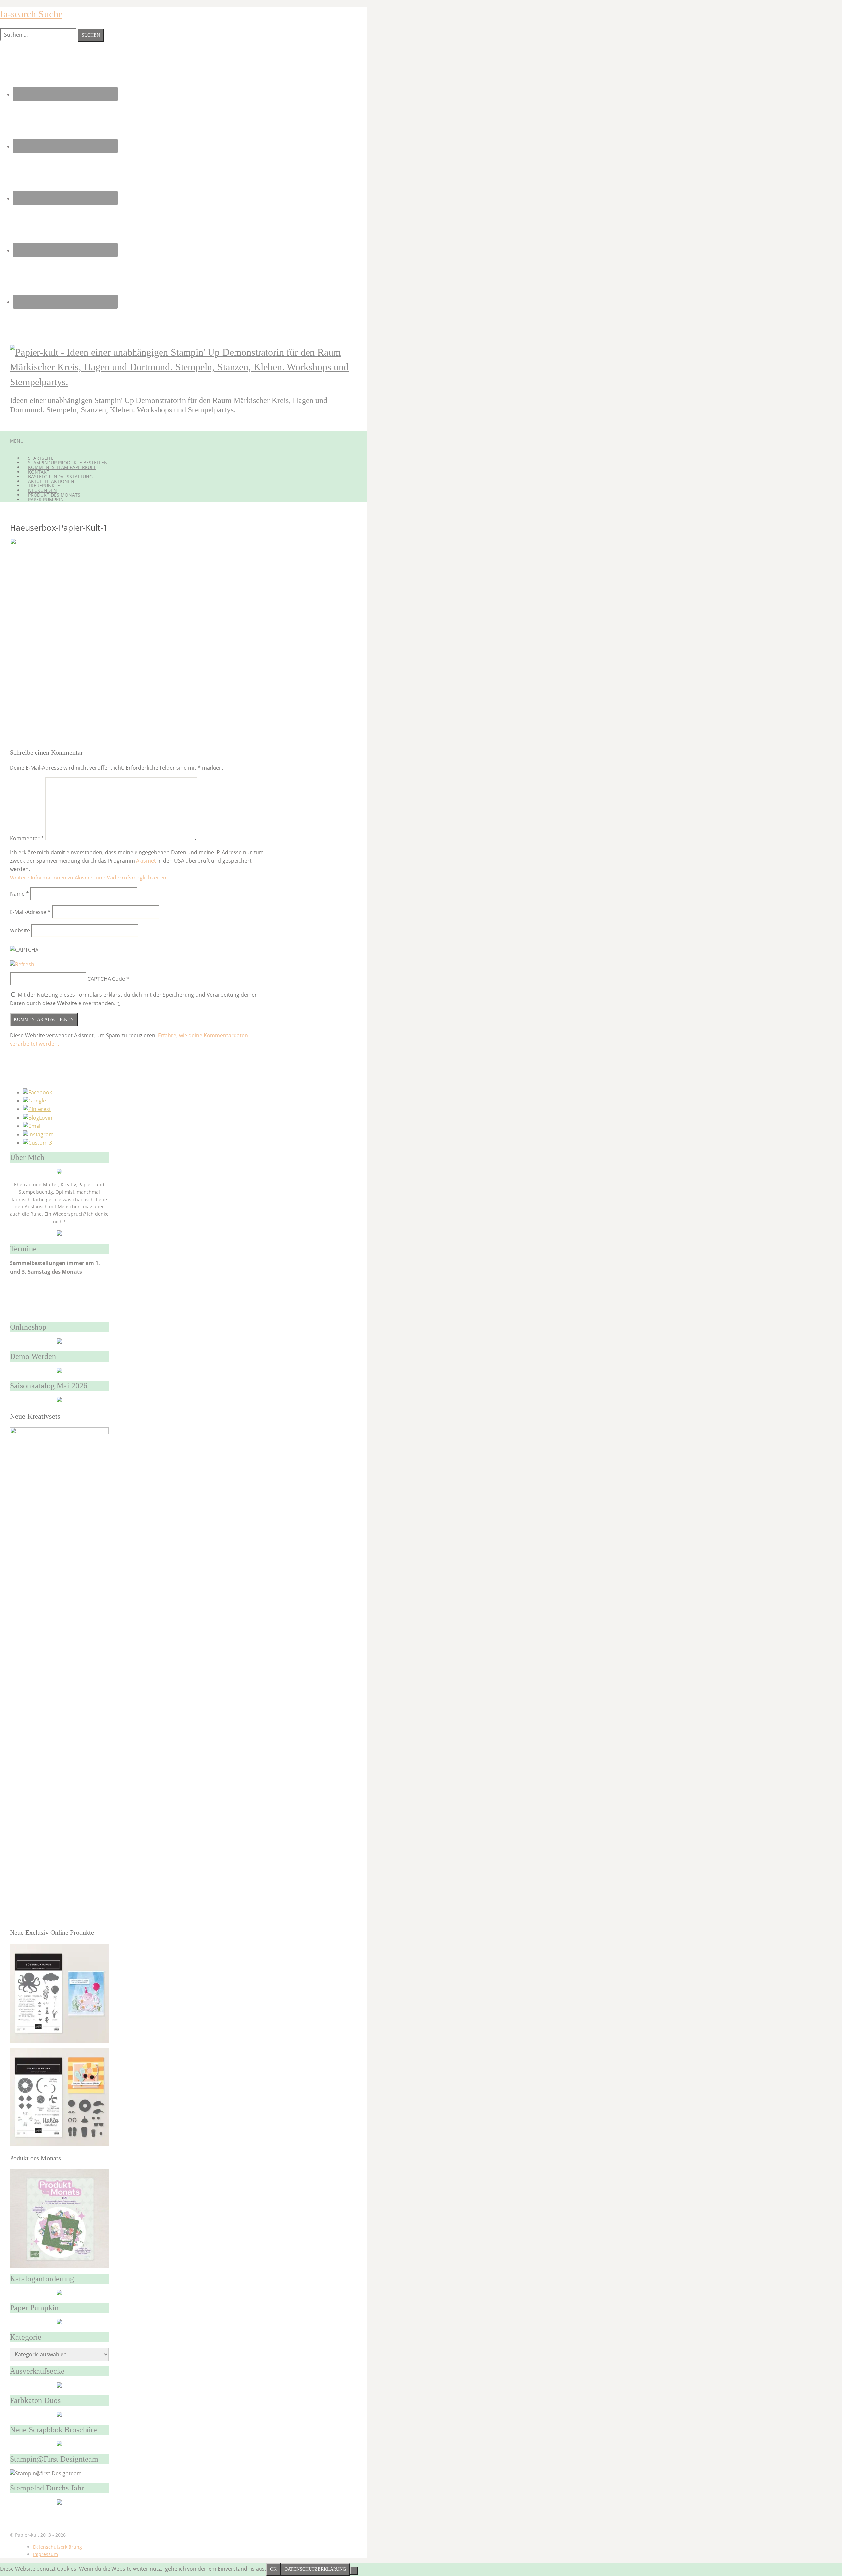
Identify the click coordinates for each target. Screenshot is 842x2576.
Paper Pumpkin (46, 499)
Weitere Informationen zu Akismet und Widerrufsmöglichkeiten (88, 878)
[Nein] (354, 2571)
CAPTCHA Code (106, 979)
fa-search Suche (31, 14)
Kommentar (27, 838)
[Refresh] (22, 964)
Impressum (45, 2554)
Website (20, 930)
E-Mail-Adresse (30, 912)
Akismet (146, 861)
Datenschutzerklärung (57, 2547)
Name (19, 894)
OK (273, 2569)
